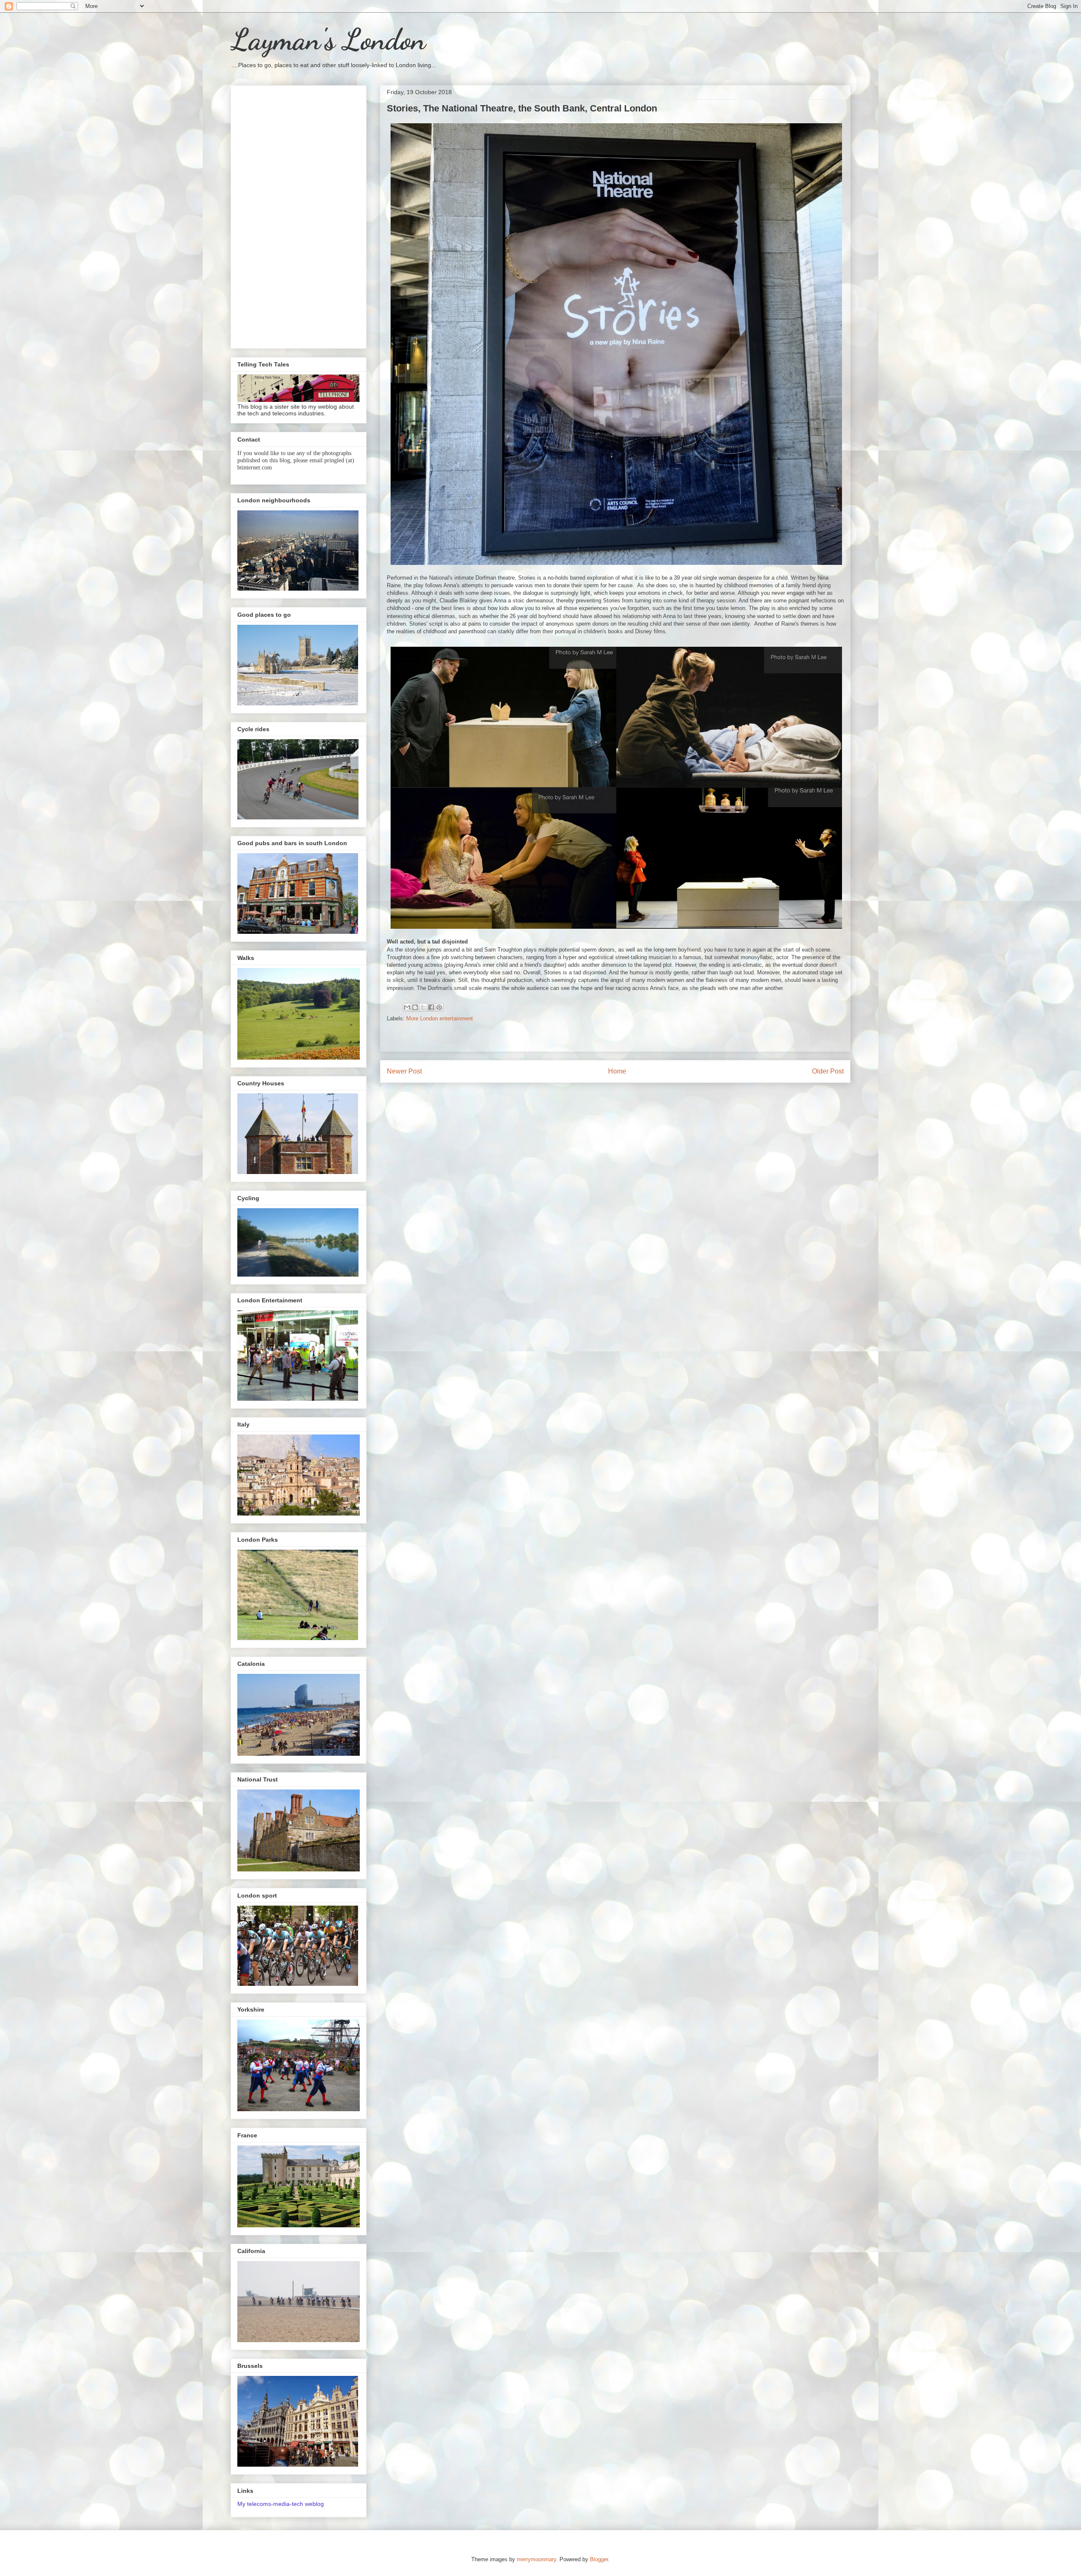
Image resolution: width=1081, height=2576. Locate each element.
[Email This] (407, 1007)
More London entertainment (440, 1018)
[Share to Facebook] (431, 1007)
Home (617, 1071)
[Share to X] (423, 1007)
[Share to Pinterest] (439, 1007)
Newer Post (404, 1071)
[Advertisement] (299, 215)
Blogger (599, 2559)
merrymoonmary (536, 2559)
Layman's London (328, 40)
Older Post (828, 1071)
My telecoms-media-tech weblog (281, 2504)
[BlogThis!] (415, 1007)
